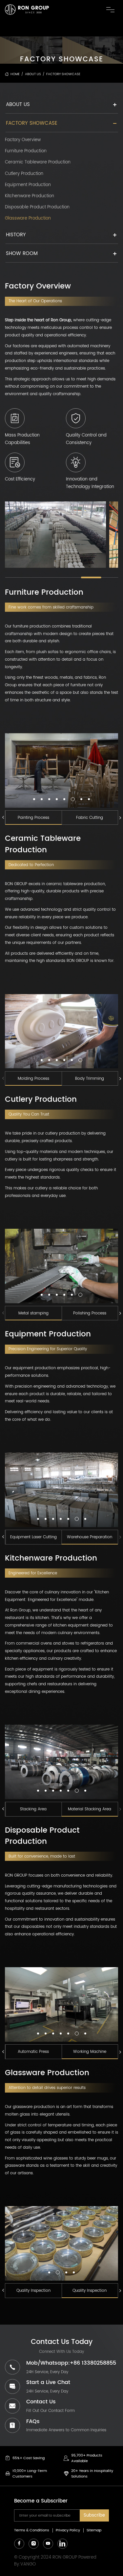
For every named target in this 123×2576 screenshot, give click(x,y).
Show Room (22, 254)
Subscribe (94, 2515)
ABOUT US (33, 74)
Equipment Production (28, 185)
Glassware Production (28, 219)
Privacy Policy (68, 2530)
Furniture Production (26, 151)
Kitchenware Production (30, 196)
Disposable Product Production (37, 207)
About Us (18, 105)
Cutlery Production (24, 174)
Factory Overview (23, 140)
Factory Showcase (63, 74)
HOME (15, 74)
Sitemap (94, 2530)
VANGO (28, 2564)
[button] (34, 799)
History (16, 235)
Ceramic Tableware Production (38, 162)
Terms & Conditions (32, 2530)
